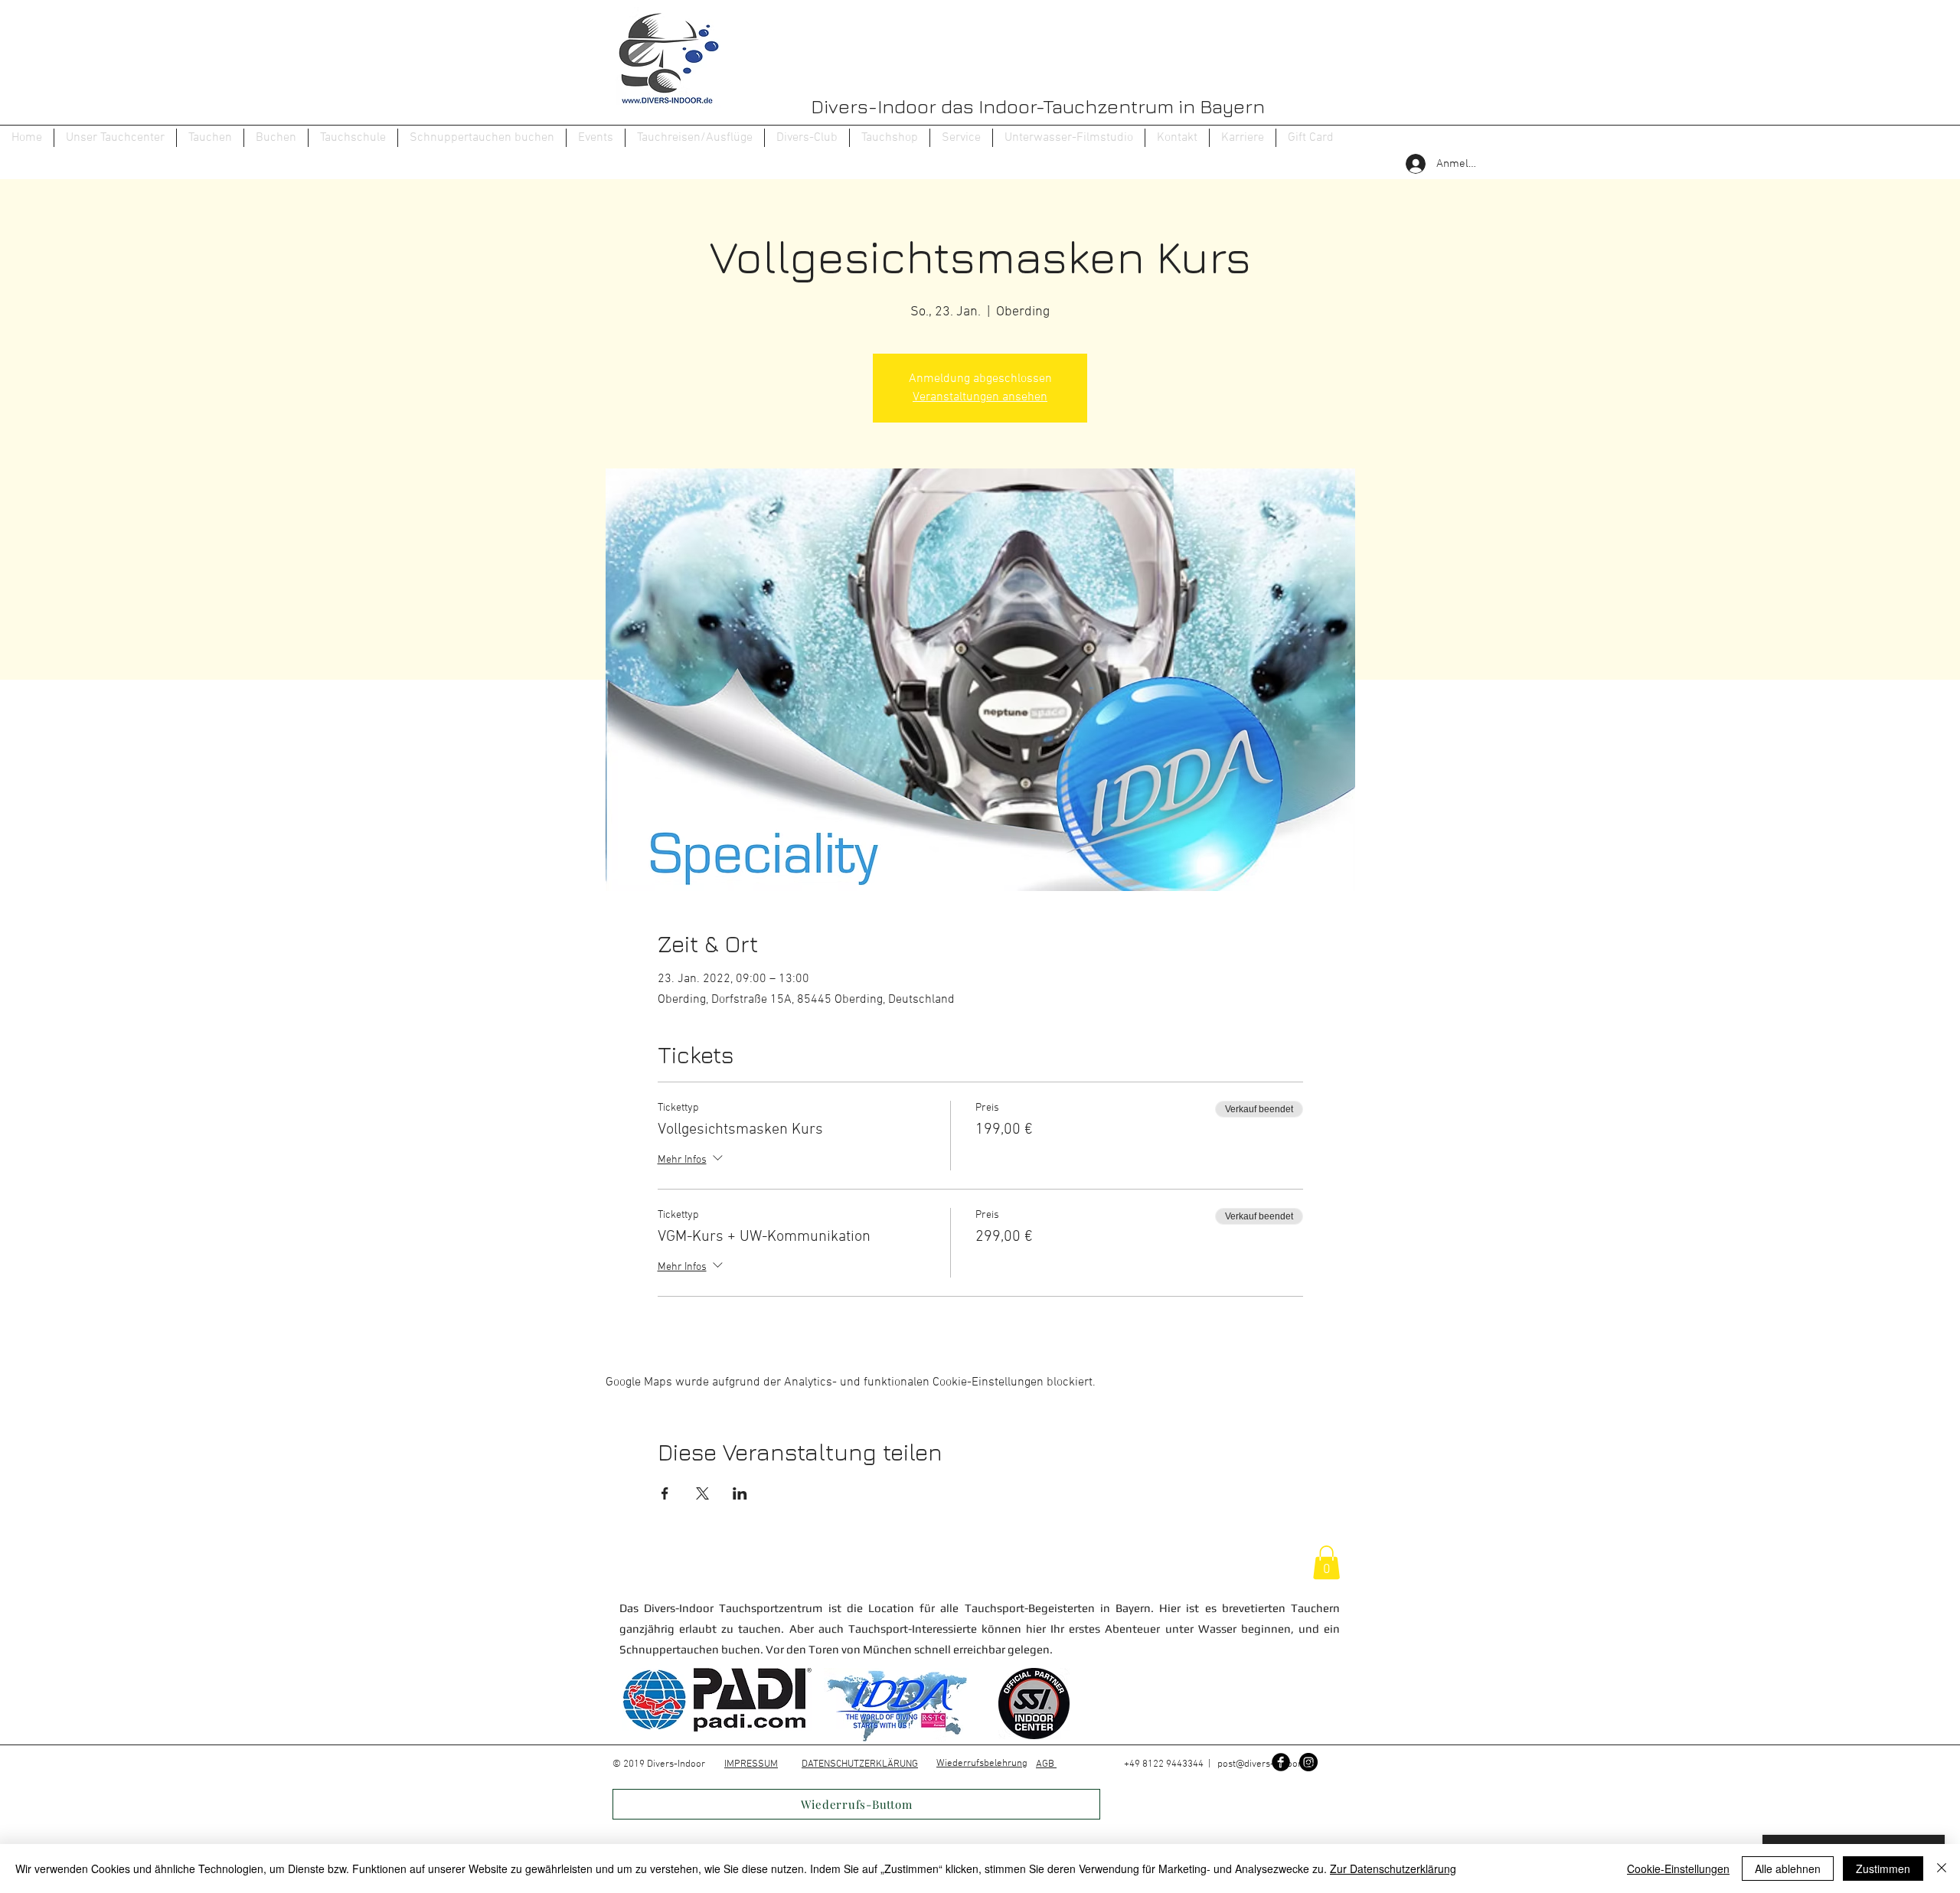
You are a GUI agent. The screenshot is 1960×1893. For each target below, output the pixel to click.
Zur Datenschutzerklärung (1393, 1869)
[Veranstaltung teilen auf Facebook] (665, 1493)
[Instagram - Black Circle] (1308, 1762)
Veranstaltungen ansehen (980, 397)
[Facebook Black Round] (1281, 1762)
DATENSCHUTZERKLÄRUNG (860, 1764)
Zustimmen (1883, 1869)
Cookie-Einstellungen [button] (1678, 1869)
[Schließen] (1942, 1869)
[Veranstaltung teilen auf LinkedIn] (740, 1493)
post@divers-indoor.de (1266, 1764)
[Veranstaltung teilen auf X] (702, 1493)
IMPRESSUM (751, 1764)
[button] (210, 138)
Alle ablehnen (1788, 1869)
